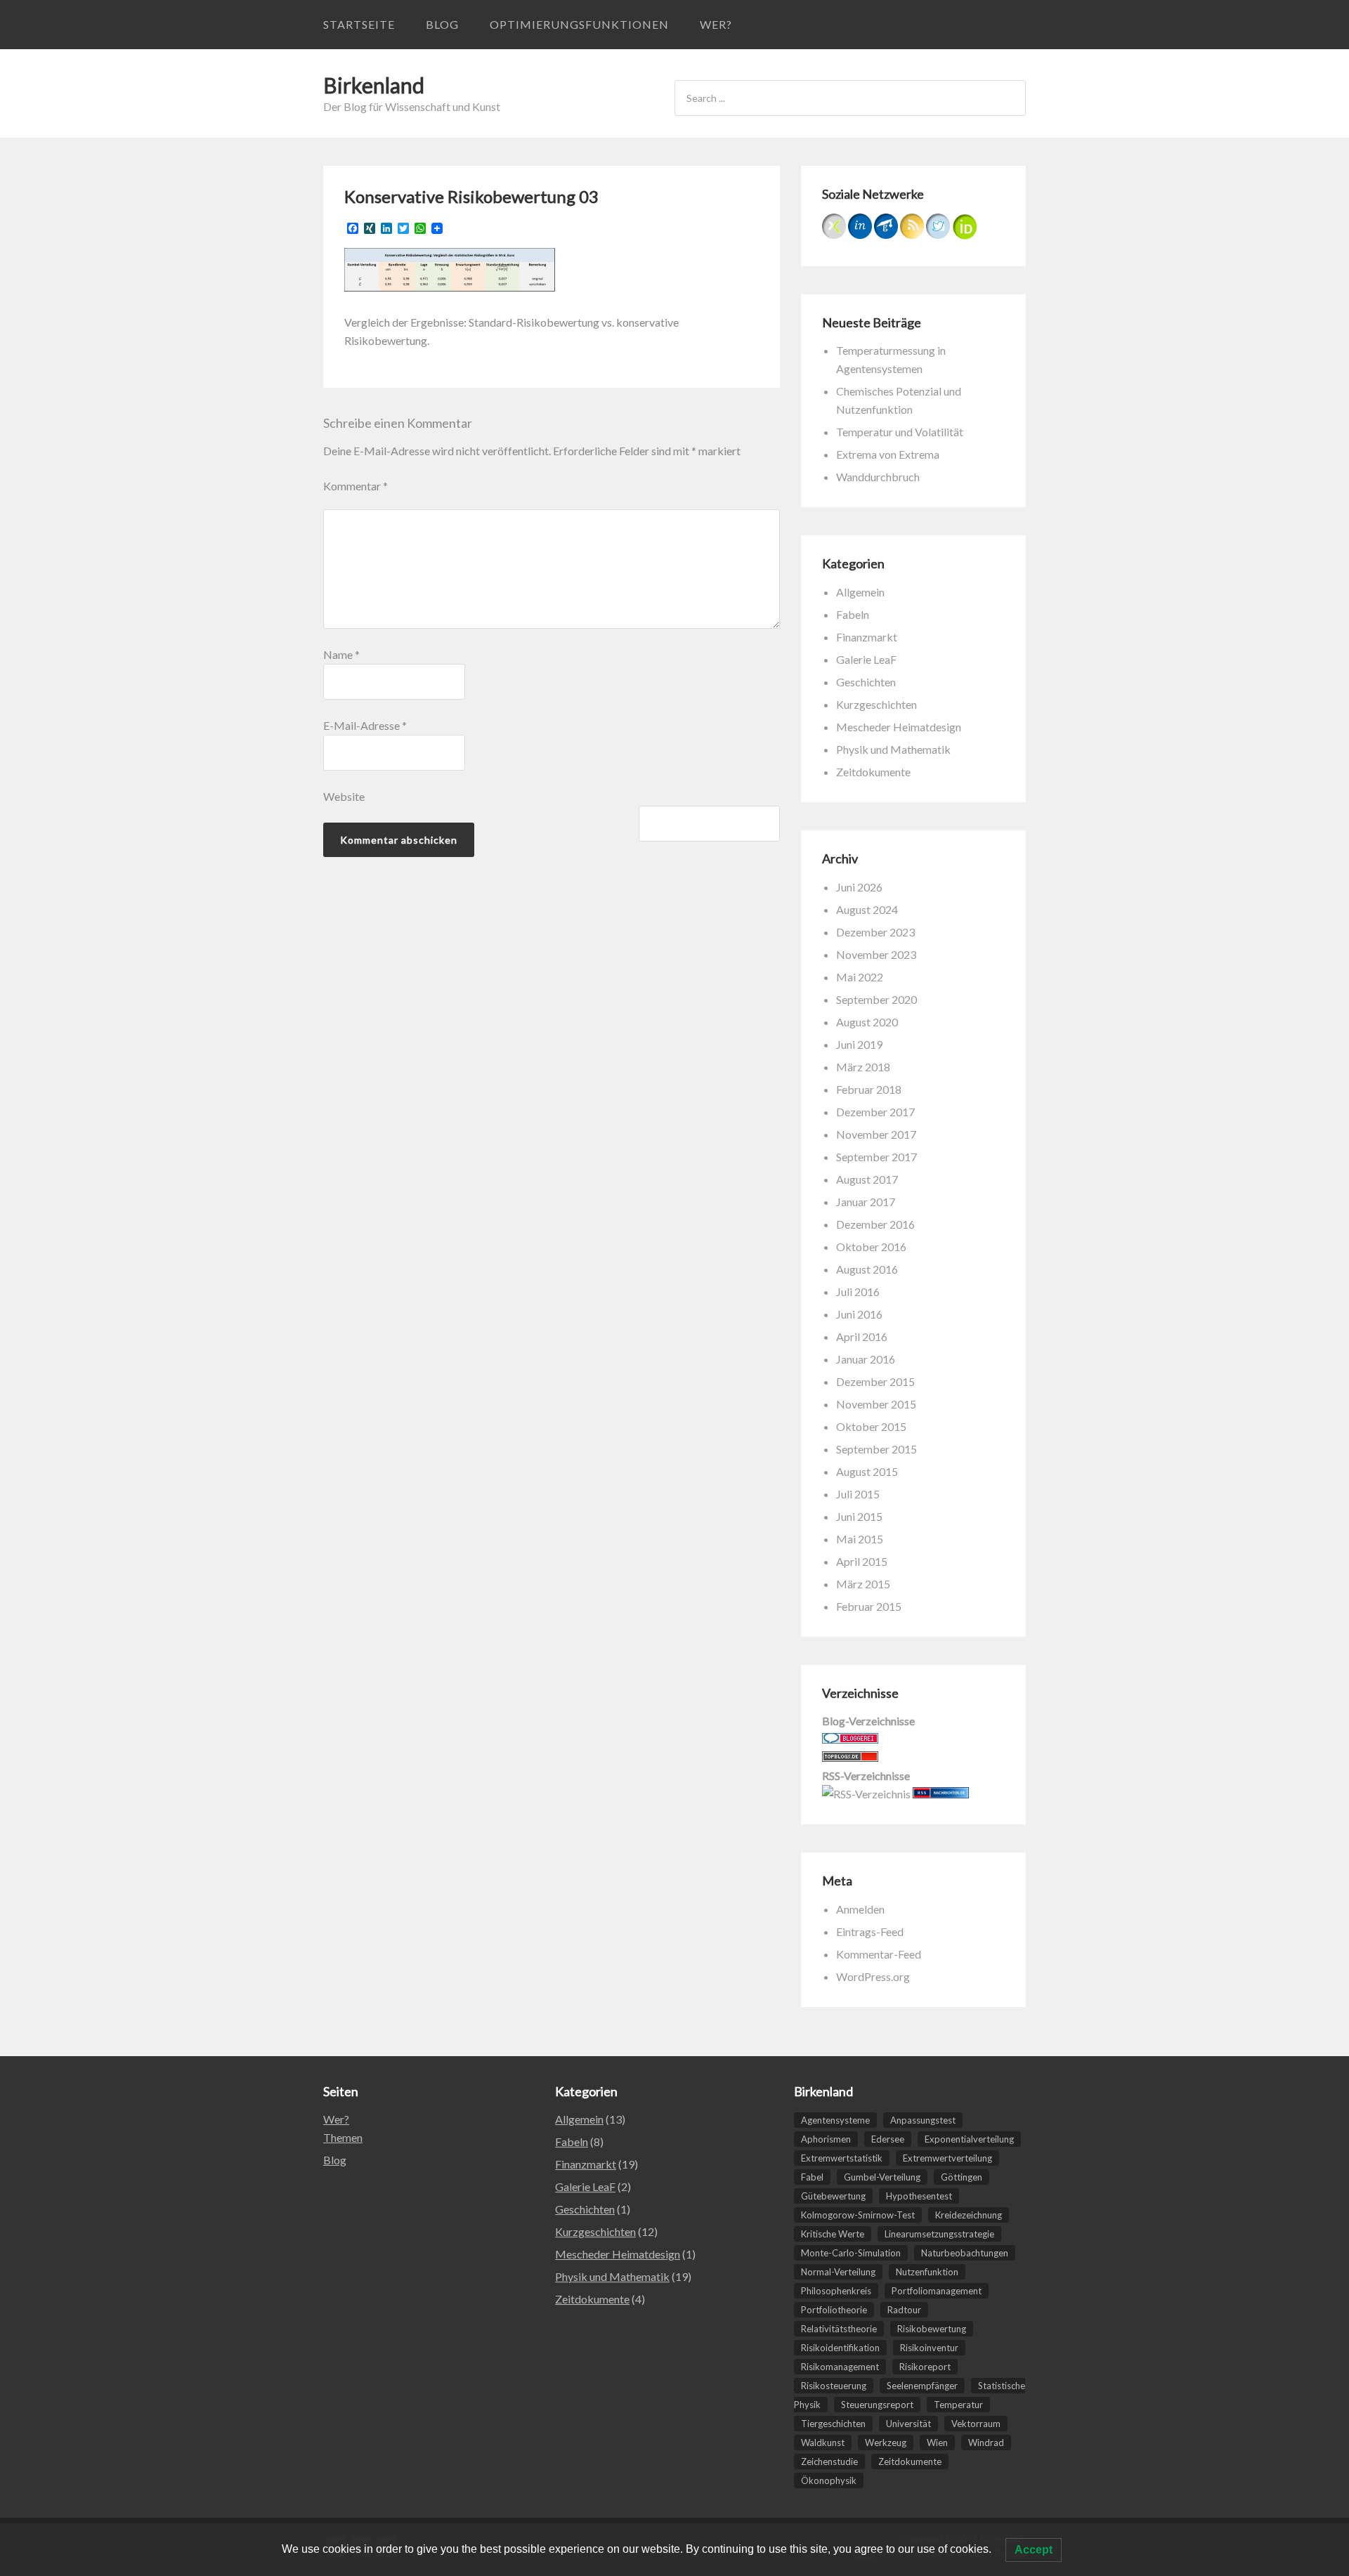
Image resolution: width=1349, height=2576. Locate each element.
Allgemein (860, 592)
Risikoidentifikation (840, 2348)
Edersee (888, 2139)
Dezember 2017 (875, 1112)
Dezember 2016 (875, 1224)
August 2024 (867, 909)
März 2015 (863, 1584)
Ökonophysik (829, 2480)
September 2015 (876, 1449)
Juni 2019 (859, 1044)
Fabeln (853, 614)
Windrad (986, 2443)
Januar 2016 (866, 1359)
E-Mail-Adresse (365, 725)
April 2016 (862, 1336)
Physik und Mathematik (893, 749)
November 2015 (876, 1404)
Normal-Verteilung (838, 2272)
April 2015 (862, 1561)
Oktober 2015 (871, 1426)
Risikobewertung (932, 2329)
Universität (908, 2424)
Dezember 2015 (875, 1381)
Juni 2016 (859, 1314)
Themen (343, 2137)
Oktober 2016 (871, 1247)
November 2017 (876, 1134)
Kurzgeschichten (876, 704)
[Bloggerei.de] (850, 1739)
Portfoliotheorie (834, 2310)
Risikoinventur (929, 2348)
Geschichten (866, 682)
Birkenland (374, 85)
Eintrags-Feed (870, 1931)
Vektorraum (976, 2424)
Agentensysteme (835, 2120)
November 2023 (876, 954)
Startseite (359, 24)
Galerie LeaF (866, 659)
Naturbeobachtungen (965, 2253)
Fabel (812, 2177)
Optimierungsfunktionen (579, 24)
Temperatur (958, 2405)
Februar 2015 (869, 1606)
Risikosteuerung (834, 2386)
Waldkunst (823, 2443)
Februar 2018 (869, 1089)
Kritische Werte (833, 2234)
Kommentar (356, 486)
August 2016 (867, 1269)
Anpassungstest (923, 2120)
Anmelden (860, 1909)
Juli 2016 (858, 1292)
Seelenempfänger (922, 2386)
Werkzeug (886, 2443)
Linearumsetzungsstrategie (939, 2234)
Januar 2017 (866, 1202)
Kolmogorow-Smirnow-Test (858, 2215)
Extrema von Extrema (888, 454)
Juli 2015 (858, 1494)
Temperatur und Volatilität (900, 432)
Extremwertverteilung (947, 2158)
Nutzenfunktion (927, 2272)
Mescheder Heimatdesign (899, 727)
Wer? (716, 24)
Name (341, 654)
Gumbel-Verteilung (882, 2177)
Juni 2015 (859, 1516)
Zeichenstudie (829, 2461)
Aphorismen (826, 2139)
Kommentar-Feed (879, 1954)
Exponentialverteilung (969, 2139)
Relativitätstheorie (839, 2329)
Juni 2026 (859, 887)
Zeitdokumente (873, 772)
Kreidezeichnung (969, 2215)
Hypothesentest (919, 2196)
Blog (442, 24)
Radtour (904, 2310)
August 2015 (867, 1471)
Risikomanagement (840, 2367)
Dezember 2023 (875, 932)
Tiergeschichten (833, 2424)
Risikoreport (925, 2367)
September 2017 (876, 1157)
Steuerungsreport (877, 2405)
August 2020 (867, 1022)
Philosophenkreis (836, 2291)
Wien (937, 2443)
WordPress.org (873, 1976)
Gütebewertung (833, 2196)
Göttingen (962, 2177)
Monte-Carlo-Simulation (851, 2253)
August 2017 (867, 1179)
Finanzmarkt (867, 637)
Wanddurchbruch (878, 477)
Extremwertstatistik (842, 2158)
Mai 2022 (860, 977)
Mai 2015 (860, 1539)
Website (344, 796)
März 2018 (863, 1067)
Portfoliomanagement (937, 2291)
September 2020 (876, 999)
